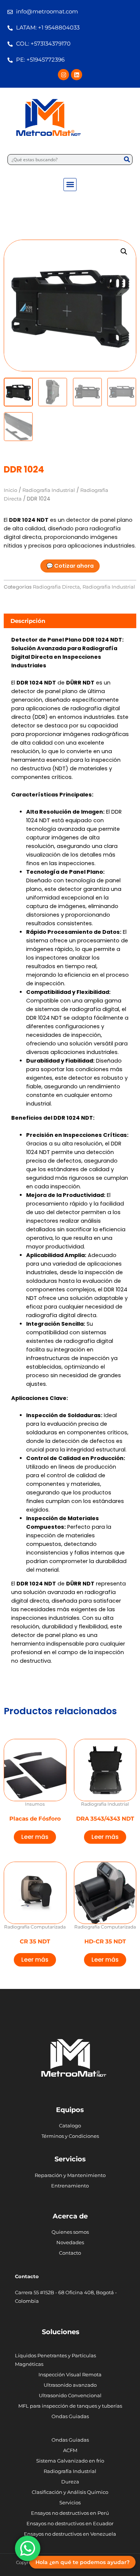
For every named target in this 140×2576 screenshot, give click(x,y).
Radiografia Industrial (49, 490)
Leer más (35, 1837)
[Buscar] (127, 160)
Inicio (10, 490)
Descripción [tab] (28, 621)
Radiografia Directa (56, 587)
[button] (70, 185)
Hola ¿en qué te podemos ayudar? (83, 2562)
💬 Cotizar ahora (70, 566)
